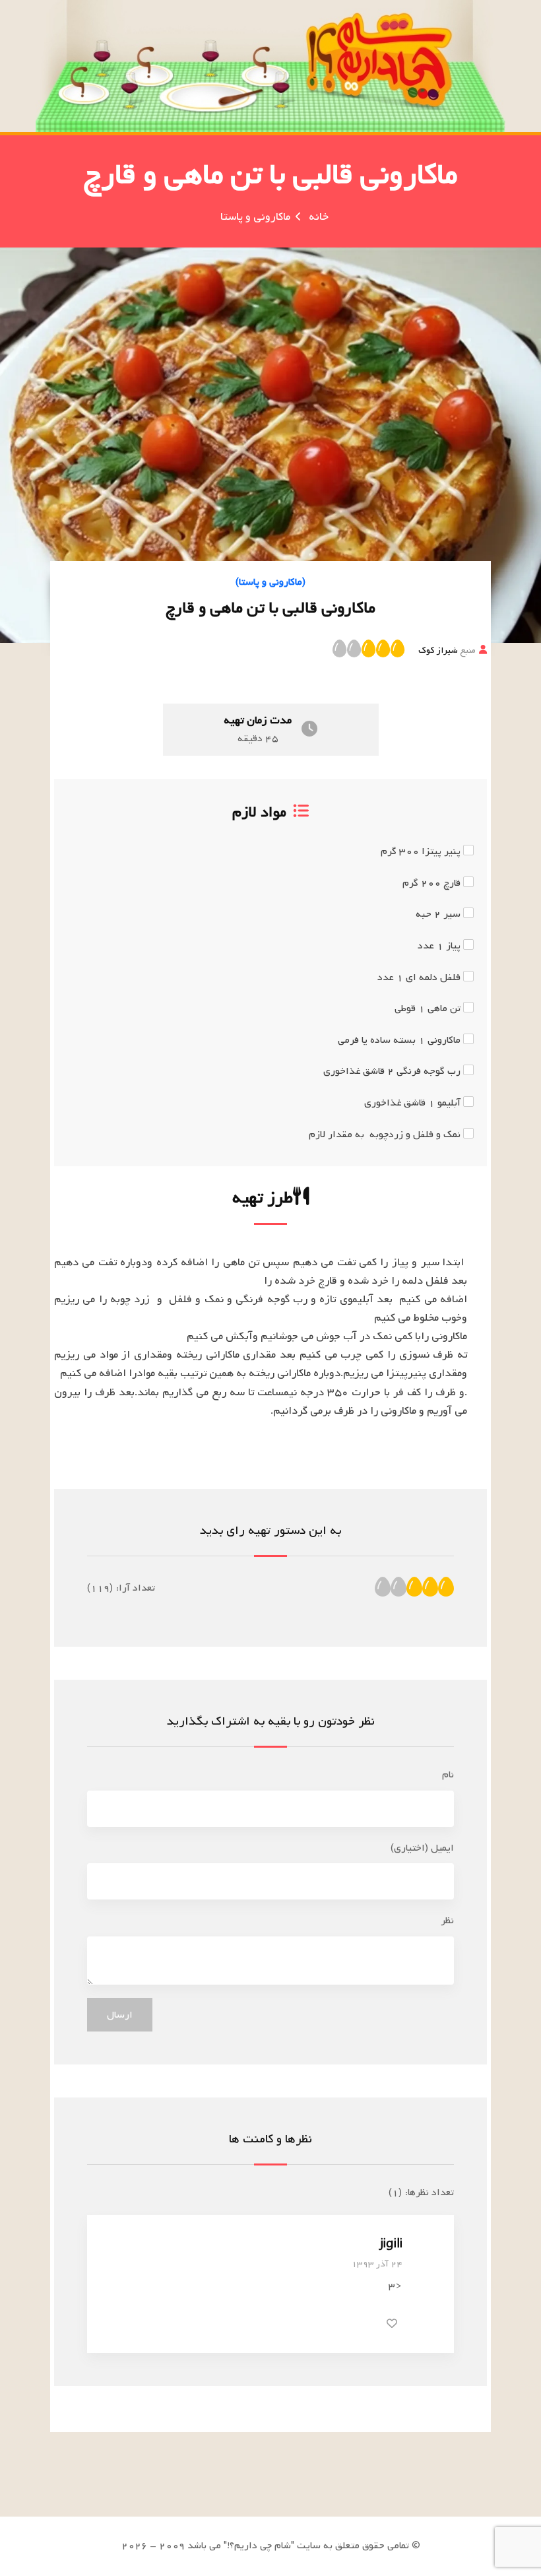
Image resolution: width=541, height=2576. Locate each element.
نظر (447, 1921)
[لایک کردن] (392, 2323)
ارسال (120, 2015)
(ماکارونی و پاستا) (270, 582)
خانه (319, 217)
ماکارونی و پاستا (255, 217)
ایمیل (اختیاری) (422, 1848)
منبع (447, 650)
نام (448, 1775)
